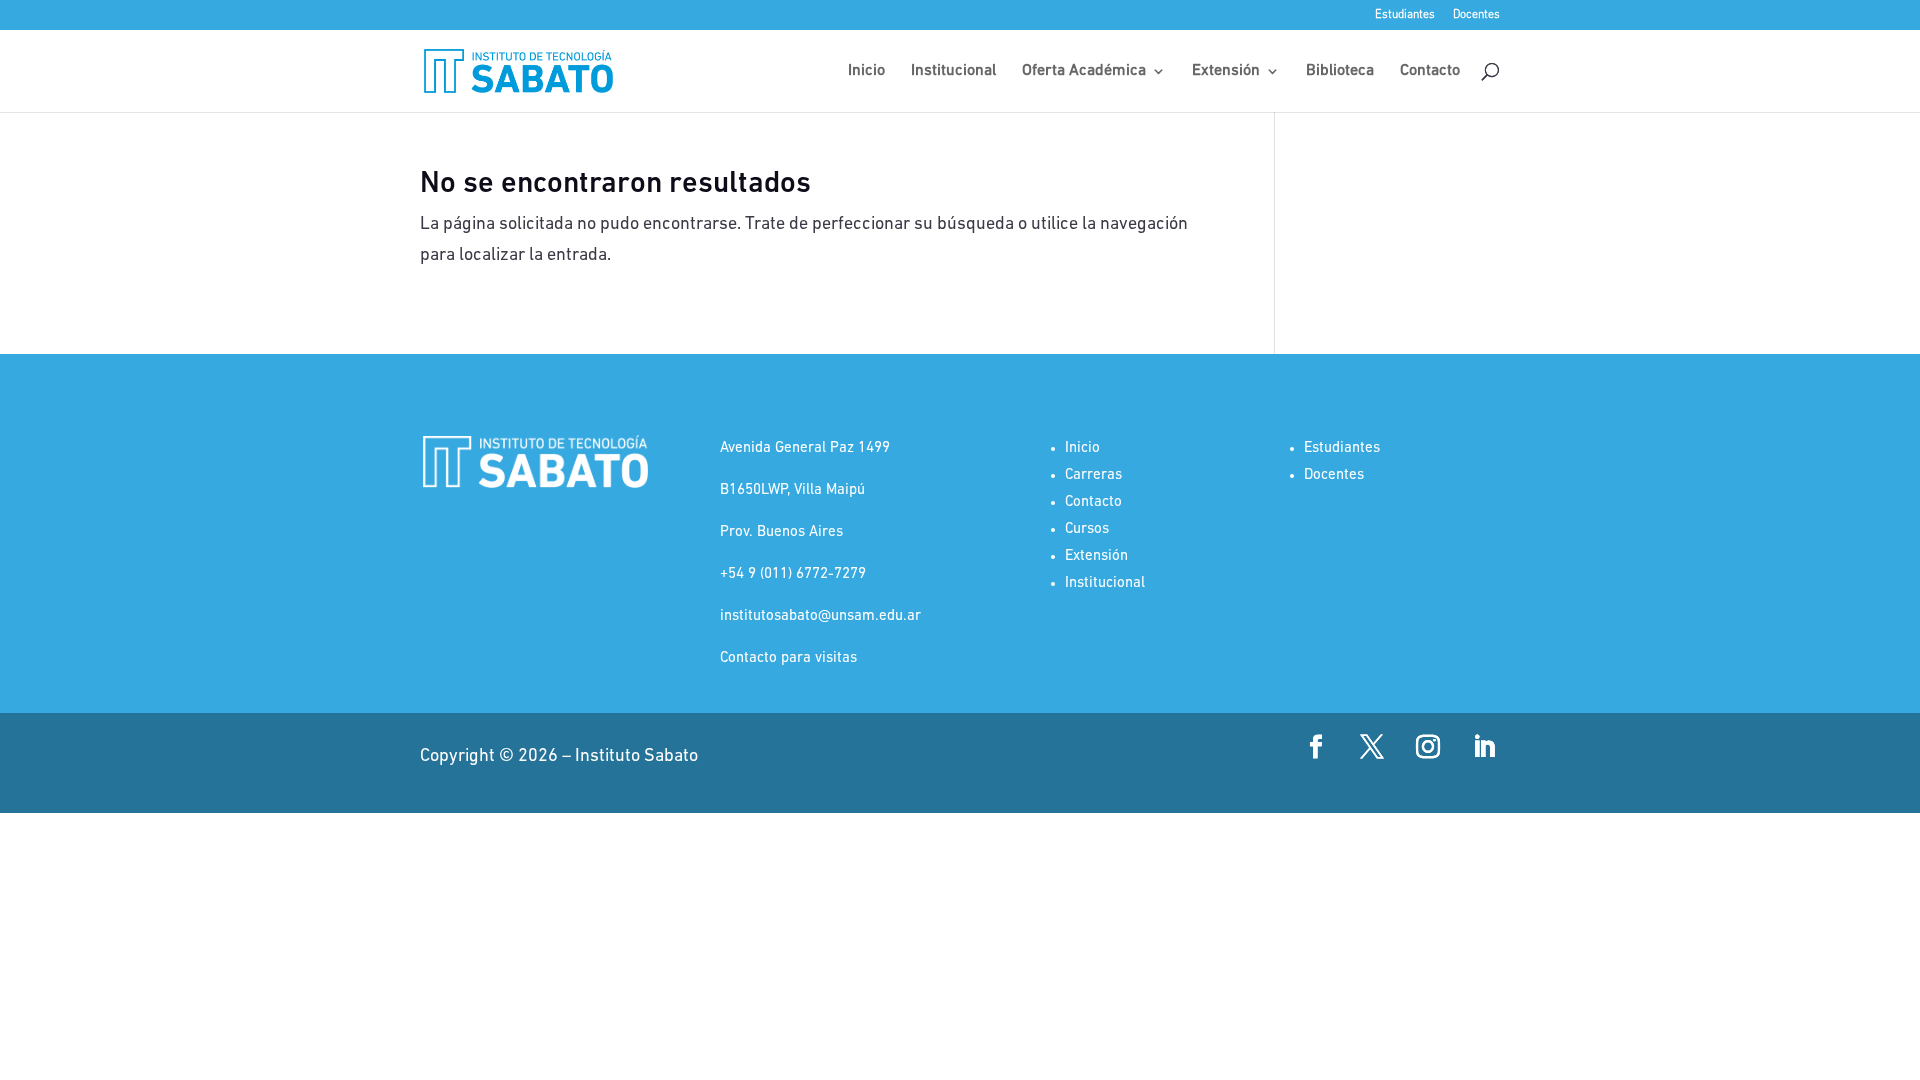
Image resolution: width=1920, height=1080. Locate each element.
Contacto (1430, 71)
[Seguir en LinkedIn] (1484, 747)
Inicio (866, 71)
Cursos (1087, 529)
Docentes (1476, 15)
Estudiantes (1405, 15)
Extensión (1226, 71)
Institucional (953, 71)
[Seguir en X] (1372, 747)
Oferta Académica (1084, 71)
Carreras (1093, 475)
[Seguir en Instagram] (1428, 747)
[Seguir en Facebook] (1316, 747)
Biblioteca (1340, 71)
